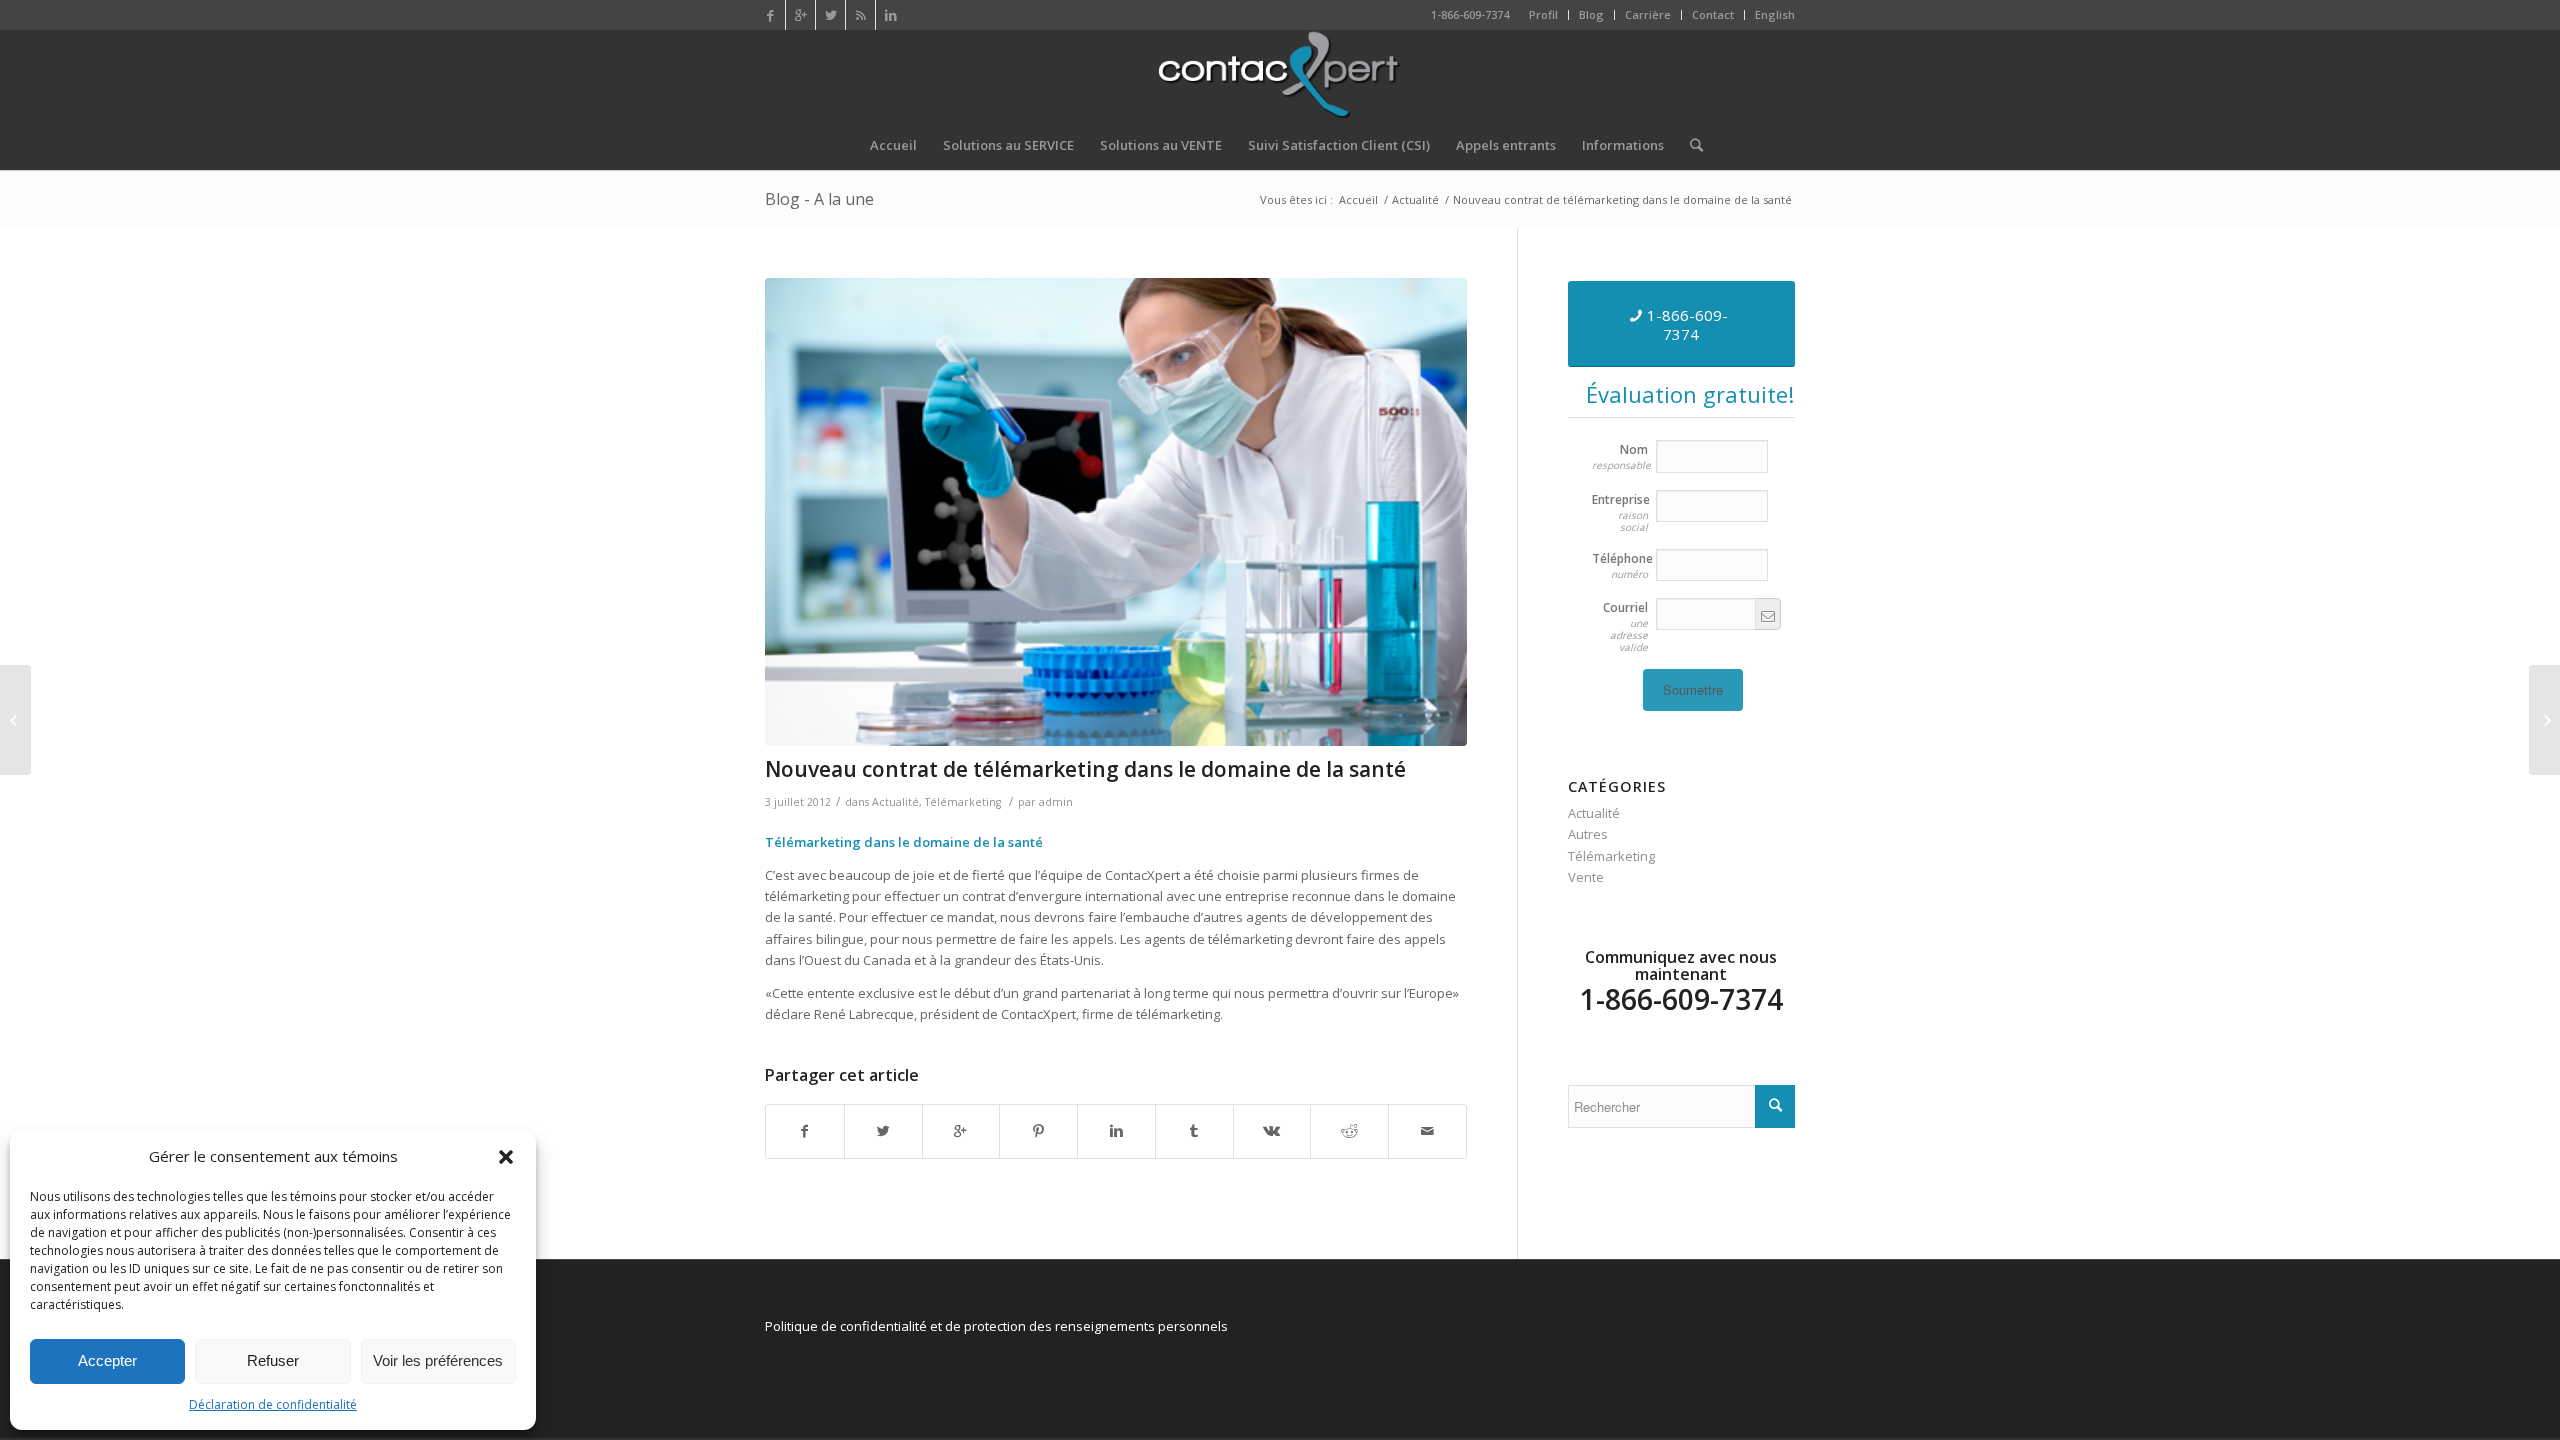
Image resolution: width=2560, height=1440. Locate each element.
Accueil (1358, 199)
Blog (1591, 14)
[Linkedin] (891, 15)
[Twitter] (830, 15)
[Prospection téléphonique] (15, 720)
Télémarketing (963, 802)
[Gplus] (800, 15)
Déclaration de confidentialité (273, 1404)
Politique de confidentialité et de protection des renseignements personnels (996, 1326)
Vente (1586, 877)
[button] (506, 1157)
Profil (1543, 14)
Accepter (107, 1360)
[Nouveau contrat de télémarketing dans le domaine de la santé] (1116, 512)
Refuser (273, 1360)
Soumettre (1693, 689)
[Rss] (860, 15)
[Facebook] (770, 15)
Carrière (1648, 14)
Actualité (1415, 199)
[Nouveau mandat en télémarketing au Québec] (2544, 720)
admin (1056, 802)
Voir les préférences (438, 1360)
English (1775, 14)
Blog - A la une (819, 199)
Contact (1713, 14)
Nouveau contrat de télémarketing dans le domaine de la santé (1085, 769)
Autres (1588, 834)
